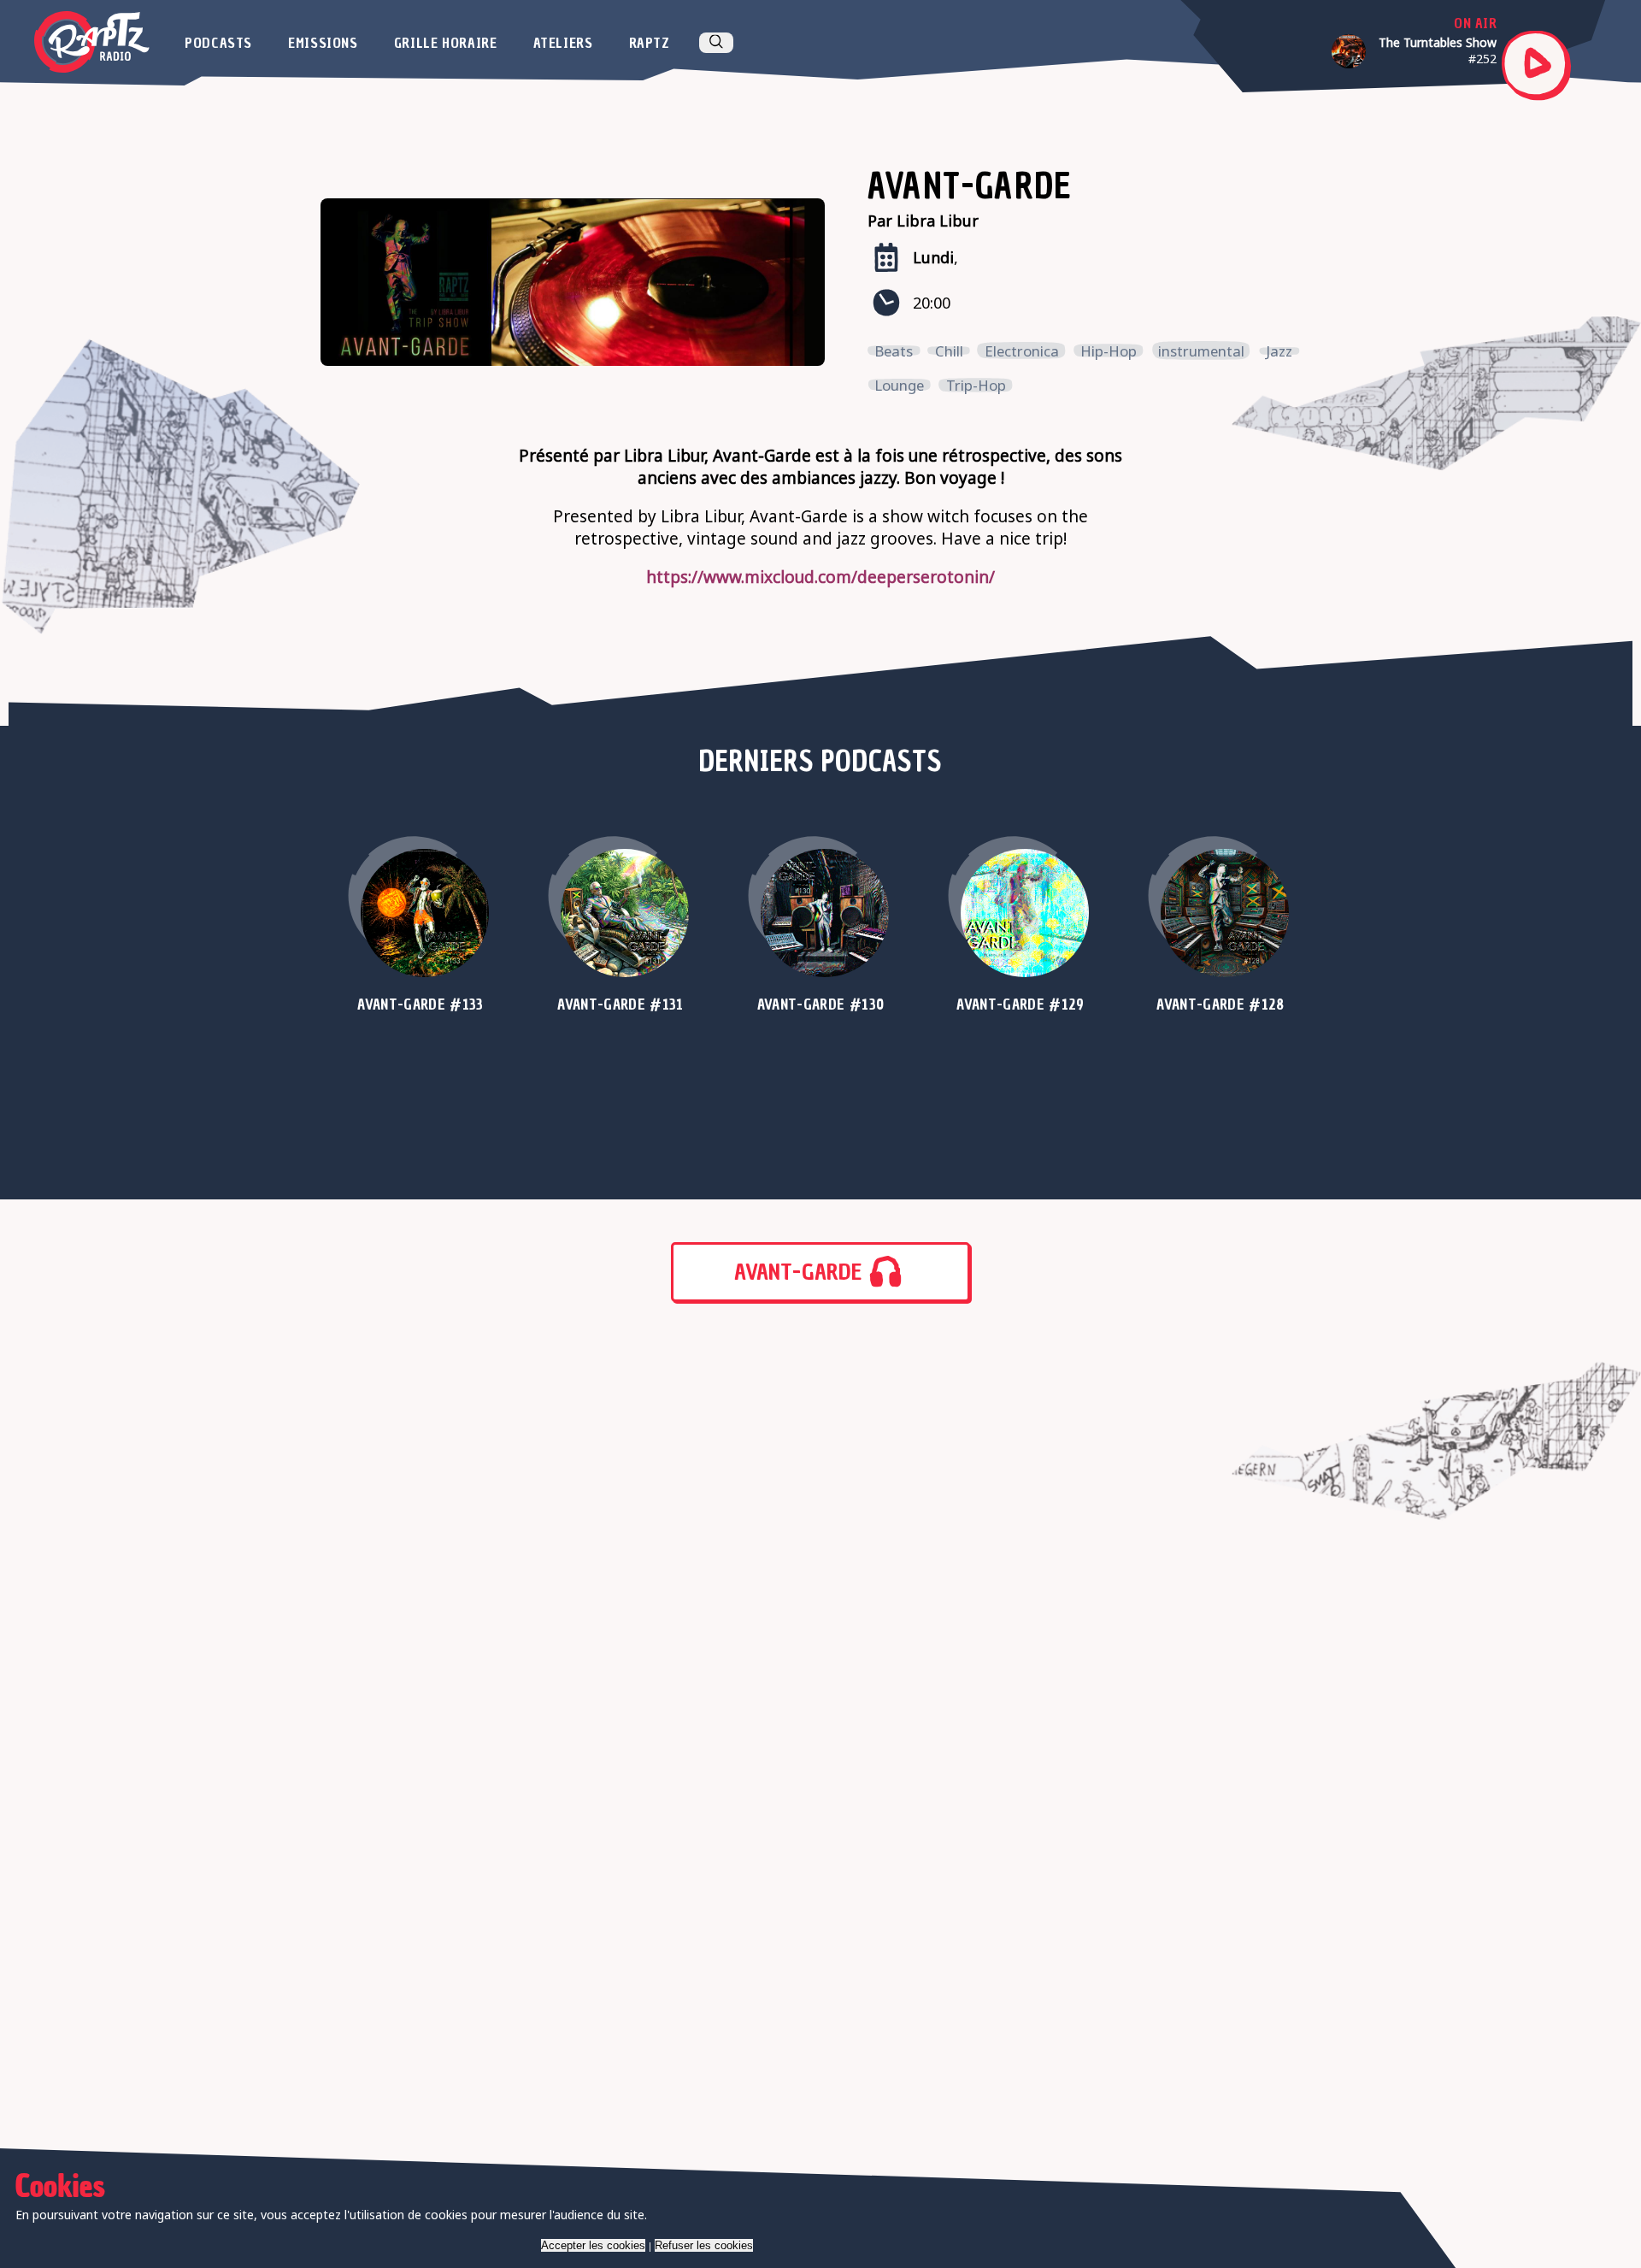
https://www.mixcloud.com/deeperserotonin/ (820, 577)
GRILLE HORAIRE (446, 43)
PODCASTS (218, 43)
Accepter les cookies (593, 2245)
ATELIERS (563, 43)
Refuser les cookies (704, 2245)
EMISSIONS (323, 43)
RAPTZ (650, 43)
